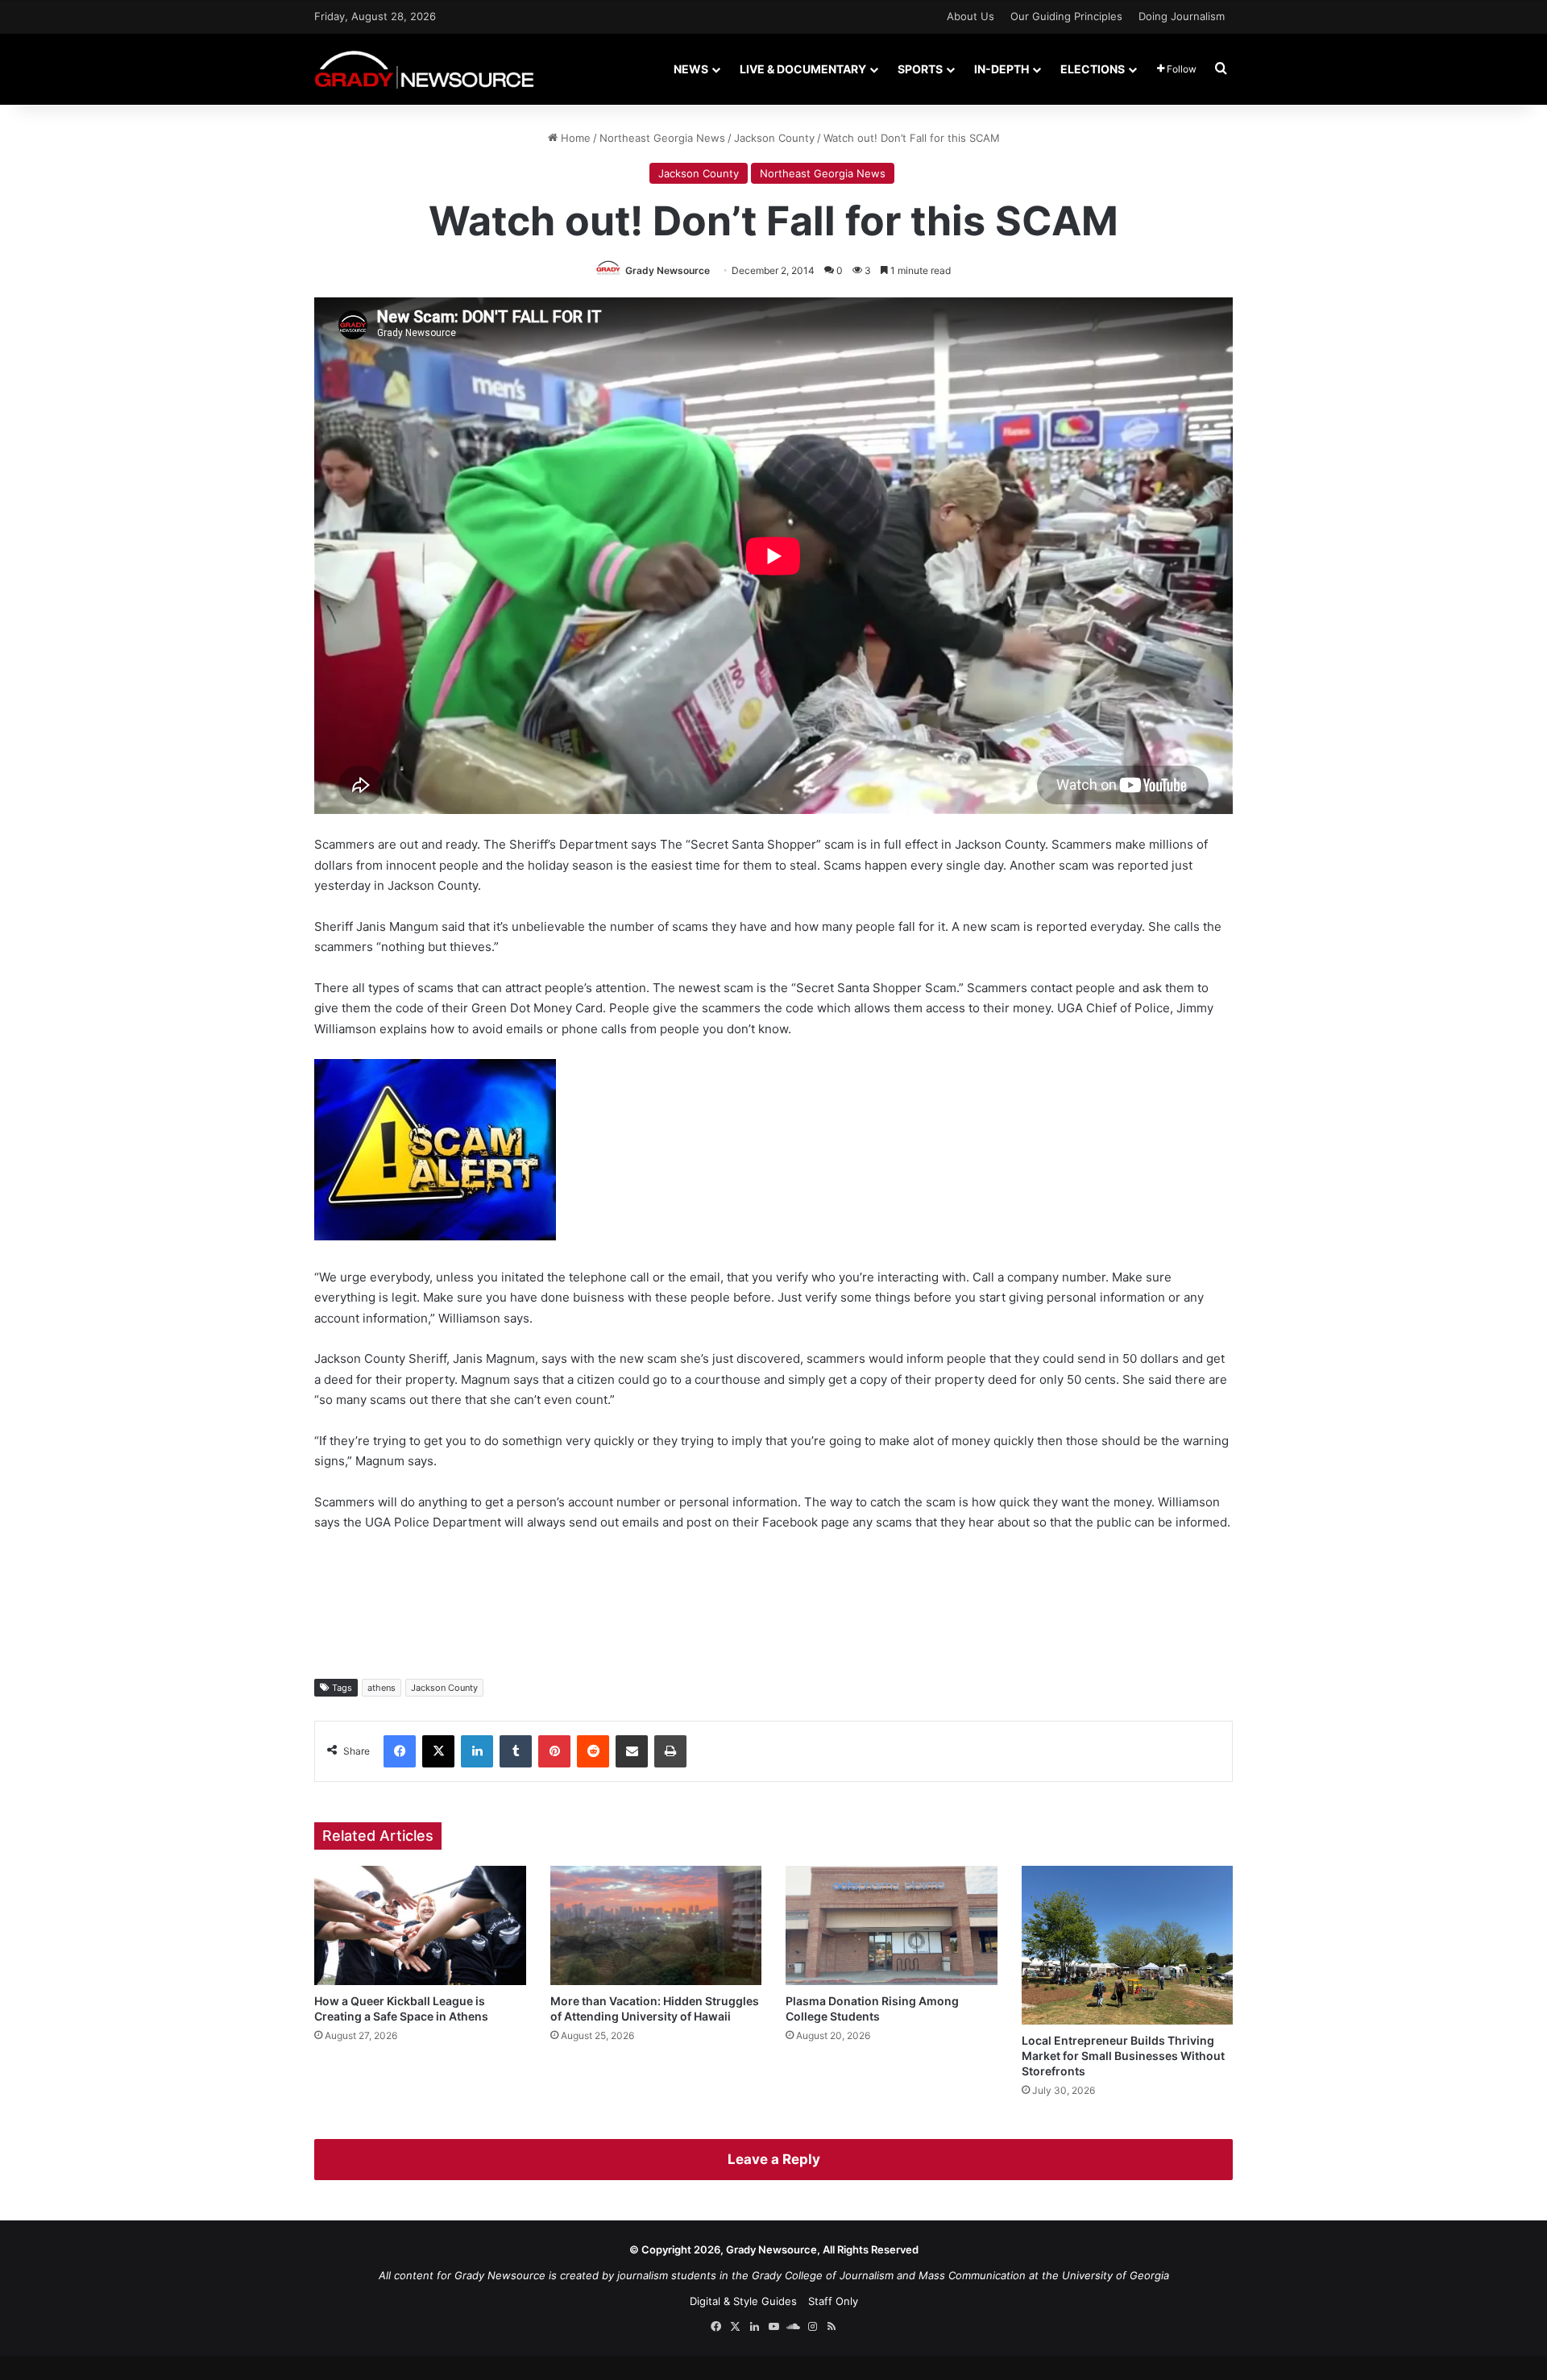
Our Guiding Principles (1066, 16)
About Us (971, 16)
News (691, 69)
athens (382, 1688)
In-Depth (1002, 69)
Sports (920, 69)
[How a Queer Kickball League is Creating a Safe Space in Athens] (420, 1925)
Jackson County (774, 138)
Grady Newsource (668, 270)
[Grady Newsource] (424, 69)
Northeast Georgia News (662, 138)
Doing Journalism (1182, 16)
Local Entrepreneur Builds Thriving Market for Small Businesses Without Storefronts (1123, 2056)
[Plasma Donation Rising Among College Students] (892, 1925)
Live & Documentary (803, 69)
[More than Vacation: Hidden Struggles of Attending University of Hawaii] (656, 1925)
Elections (1093, 69)
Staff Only (833, 2301)
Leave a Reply (774, 2159)
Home (574, 138)
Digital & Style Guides (743, 2301)
